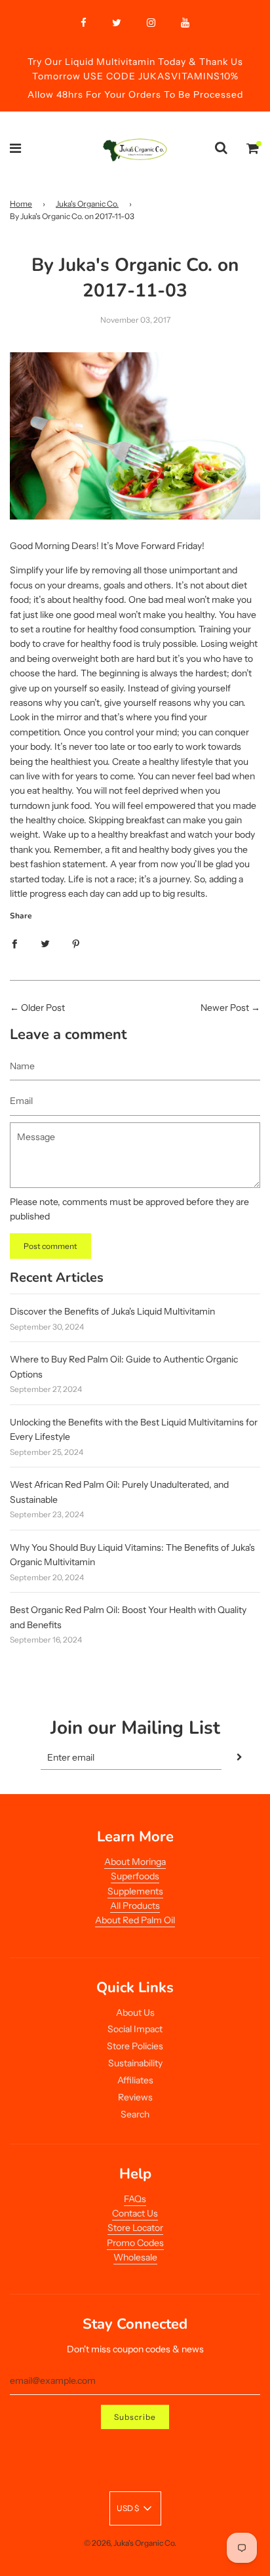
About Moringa (135, 1862)
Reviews (135, 2097)
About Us (135, 2013)
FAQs (135, 2199)
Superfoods (135, 1876)
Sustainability (135, 2063)
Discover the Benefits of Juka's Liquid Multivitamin (112, 1311)
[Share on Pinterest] (76, 943)
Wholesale (135, 2257)
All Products (135, 1906)
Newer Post (225, 1008)
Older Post (43, 1008)
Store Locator (135, 2228)
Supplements (135, 1891)
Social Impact (135, 2029)
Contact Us (135, 2213)
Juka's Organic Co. (87, 204)
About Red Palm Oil (135, 1920)
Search (135, 2114)
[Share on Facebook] (14, 943)
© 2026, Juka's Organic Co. (130, 2543)
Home (21, 204)
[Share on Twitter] (45, 943)
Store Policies (135, 2046)
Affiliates (135, 2080)
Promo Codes (135, 2243)
